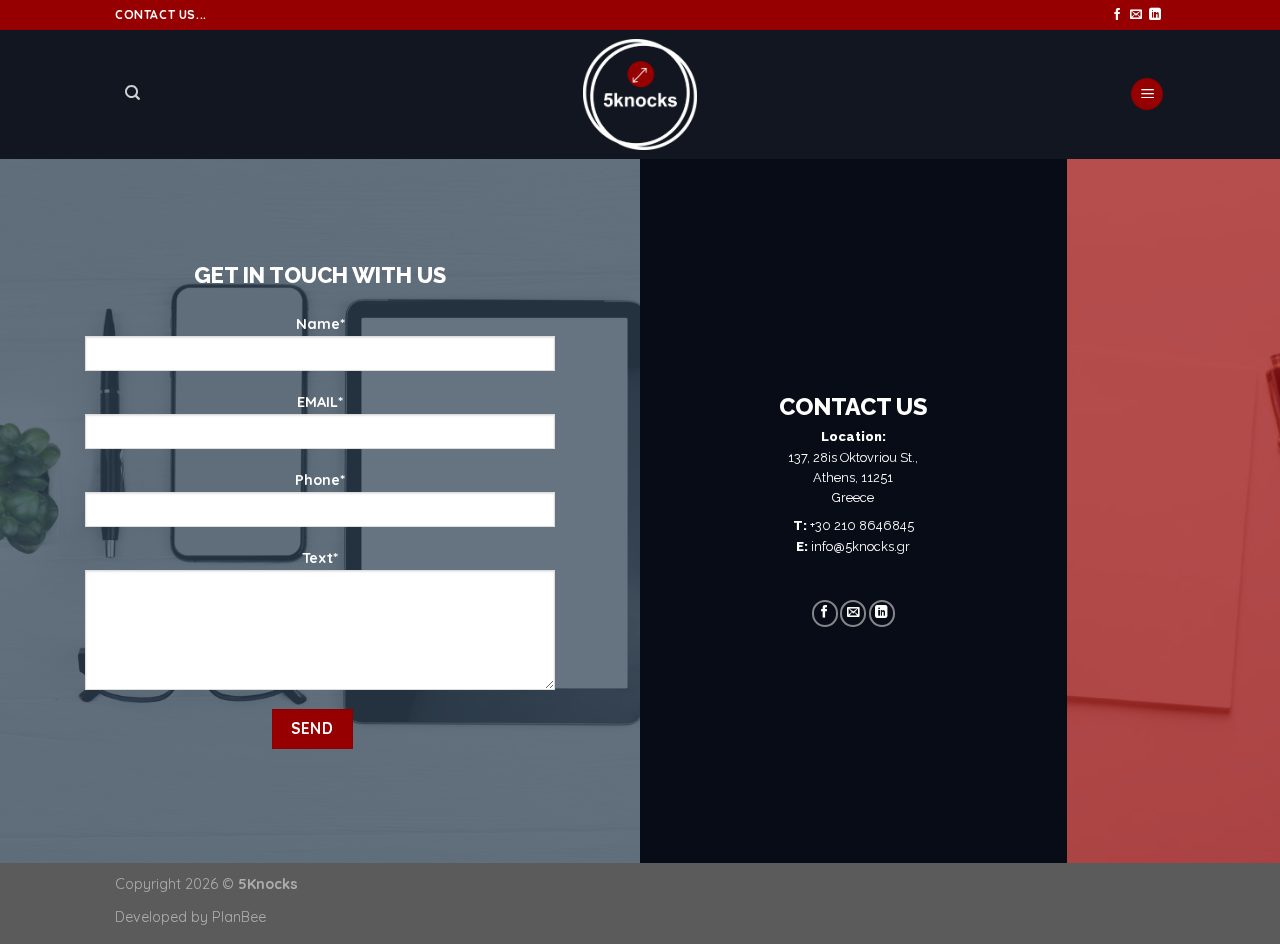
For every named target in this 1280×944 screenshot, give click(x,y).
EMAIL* (320, 402)
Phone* (320, 480)
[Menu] (1147, 94)
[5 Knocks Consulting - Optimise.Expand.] (640, 94)
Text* (320, 558)
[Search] (132, 93)
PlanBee (239, 917)
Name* (320, 324)
